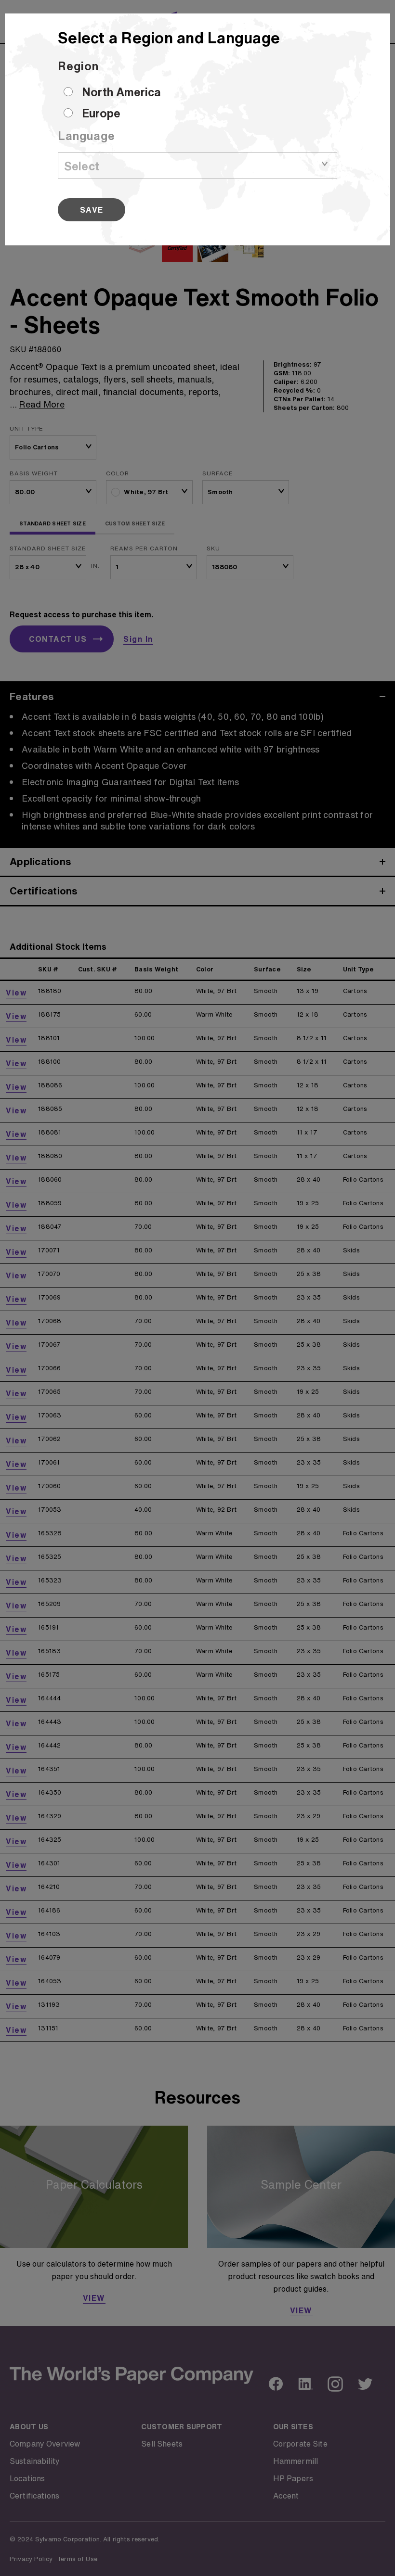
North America (121, 92)
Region (78, 66)
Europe (101, 113)
